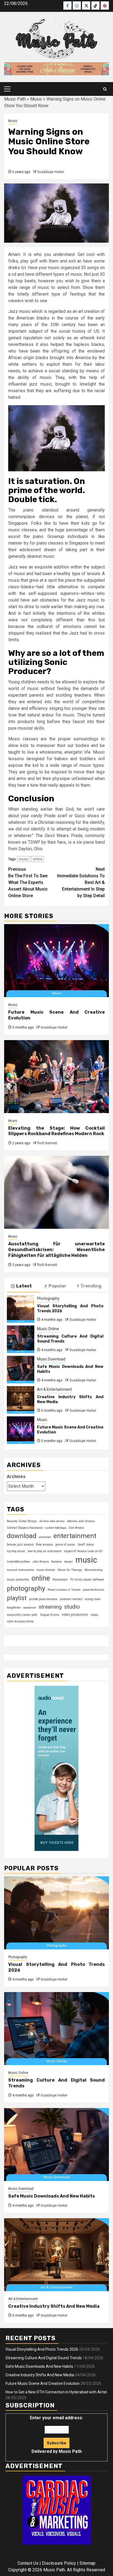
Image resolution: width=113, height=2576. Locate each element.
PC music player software (87, 1580)
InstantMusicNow (18, 1562)
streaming (50, 1607)
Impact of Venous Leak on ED (83, 1551)
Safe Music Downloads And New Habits (52, 2196)
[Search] (105, 89)
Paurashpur (60, 1580)
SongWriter (14, 1608)
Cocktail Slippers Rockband (25, 1528)
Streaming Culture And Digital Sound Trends (44, 2358)
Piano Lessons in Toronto (64, 1590)
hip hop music (16, 1551)
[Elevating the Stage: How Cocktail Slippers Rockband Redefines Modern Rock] (56, 1077)
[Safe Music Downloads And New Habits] (21, 1370)
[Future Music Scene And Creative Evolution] (56, 961)
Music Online (48, 1329)
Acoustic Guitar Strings (22, 1521)
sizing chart (93, 1599)
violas (94, 1615)
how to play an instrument (45, 1551)
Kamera (56, 1562)
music (24, 859)
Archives (16, 1477)
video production (75, 1615)
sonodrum (30, 1608)
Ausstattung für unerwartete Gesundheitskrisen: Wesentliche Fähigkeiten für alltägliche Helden (56, 1250)
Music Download (51, 1359)
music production (18, 1580)
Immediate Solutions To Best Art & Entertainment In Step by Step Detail (81, 882)
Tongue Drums (50, 1615)
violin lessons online (20, 1621)
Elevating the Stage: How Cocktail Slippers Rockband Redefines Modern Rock (56, 1131)
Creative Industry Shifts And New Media (54, 2306)
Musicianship (94, 1570)
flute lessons (44, 1545)
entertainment (75, 1536)
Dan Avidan (77, 1528)
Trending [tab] (91, 1286)
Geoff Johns (86, 1545)
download (22, 1536)
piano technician (94, 1590)
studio (72, 1607)
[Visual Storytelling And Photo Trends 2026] (21, 1309)
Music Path (15, 99)
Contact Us (28, 2563)
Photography (48, 1298)
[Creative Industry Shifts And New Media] (21, 1400)
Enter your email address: (56, 2435)
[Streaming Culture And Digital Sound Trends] (21, 1339)
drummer (45, 1537)
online (37, 859)
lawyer (69, 1562)
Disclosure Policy (59, 2563)
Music (36, 99)
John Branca (41, 1562)
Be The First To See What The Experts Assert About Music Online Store (28, 882)
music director (46, 1570)
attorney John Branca (81, 1521)
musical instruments (20, 1570)
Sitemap (87, 2563)
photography (26, 1588)
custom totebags (56, 1528)
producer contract (71, 1599)
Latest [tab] (24, 1286)
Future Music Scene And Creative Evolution (43, 2383)
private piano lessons (43, 1599)
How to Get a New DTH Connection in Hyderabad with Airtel (56, 2392)
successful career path (22, 1615)
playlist (17, 1598)
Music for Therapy (70, 1570)
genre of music (65, 1545)
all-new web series (52, 1521)
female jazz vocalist (20, 1545)
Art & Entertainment (54, 1389)
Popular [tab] (57, 1286)
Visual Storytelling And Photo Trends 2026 (42, 2349)
